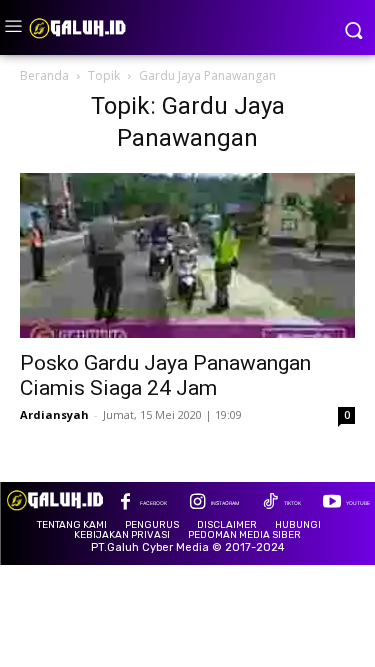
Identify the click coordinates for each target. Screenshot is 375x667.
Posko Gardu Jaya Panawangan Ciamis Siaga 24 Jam (165, 375)
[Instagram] (197, 503)
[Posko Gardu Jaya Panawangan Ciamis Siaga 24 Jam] (187, 255)
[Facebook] (125, 503)
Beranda (44, 75)
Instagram (225, 503)
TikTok (292, 503)
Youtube (358, 503)
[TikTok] (269, 503)
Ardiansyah (54, 414)
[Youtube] (331, 503)
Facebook (153, 503)
